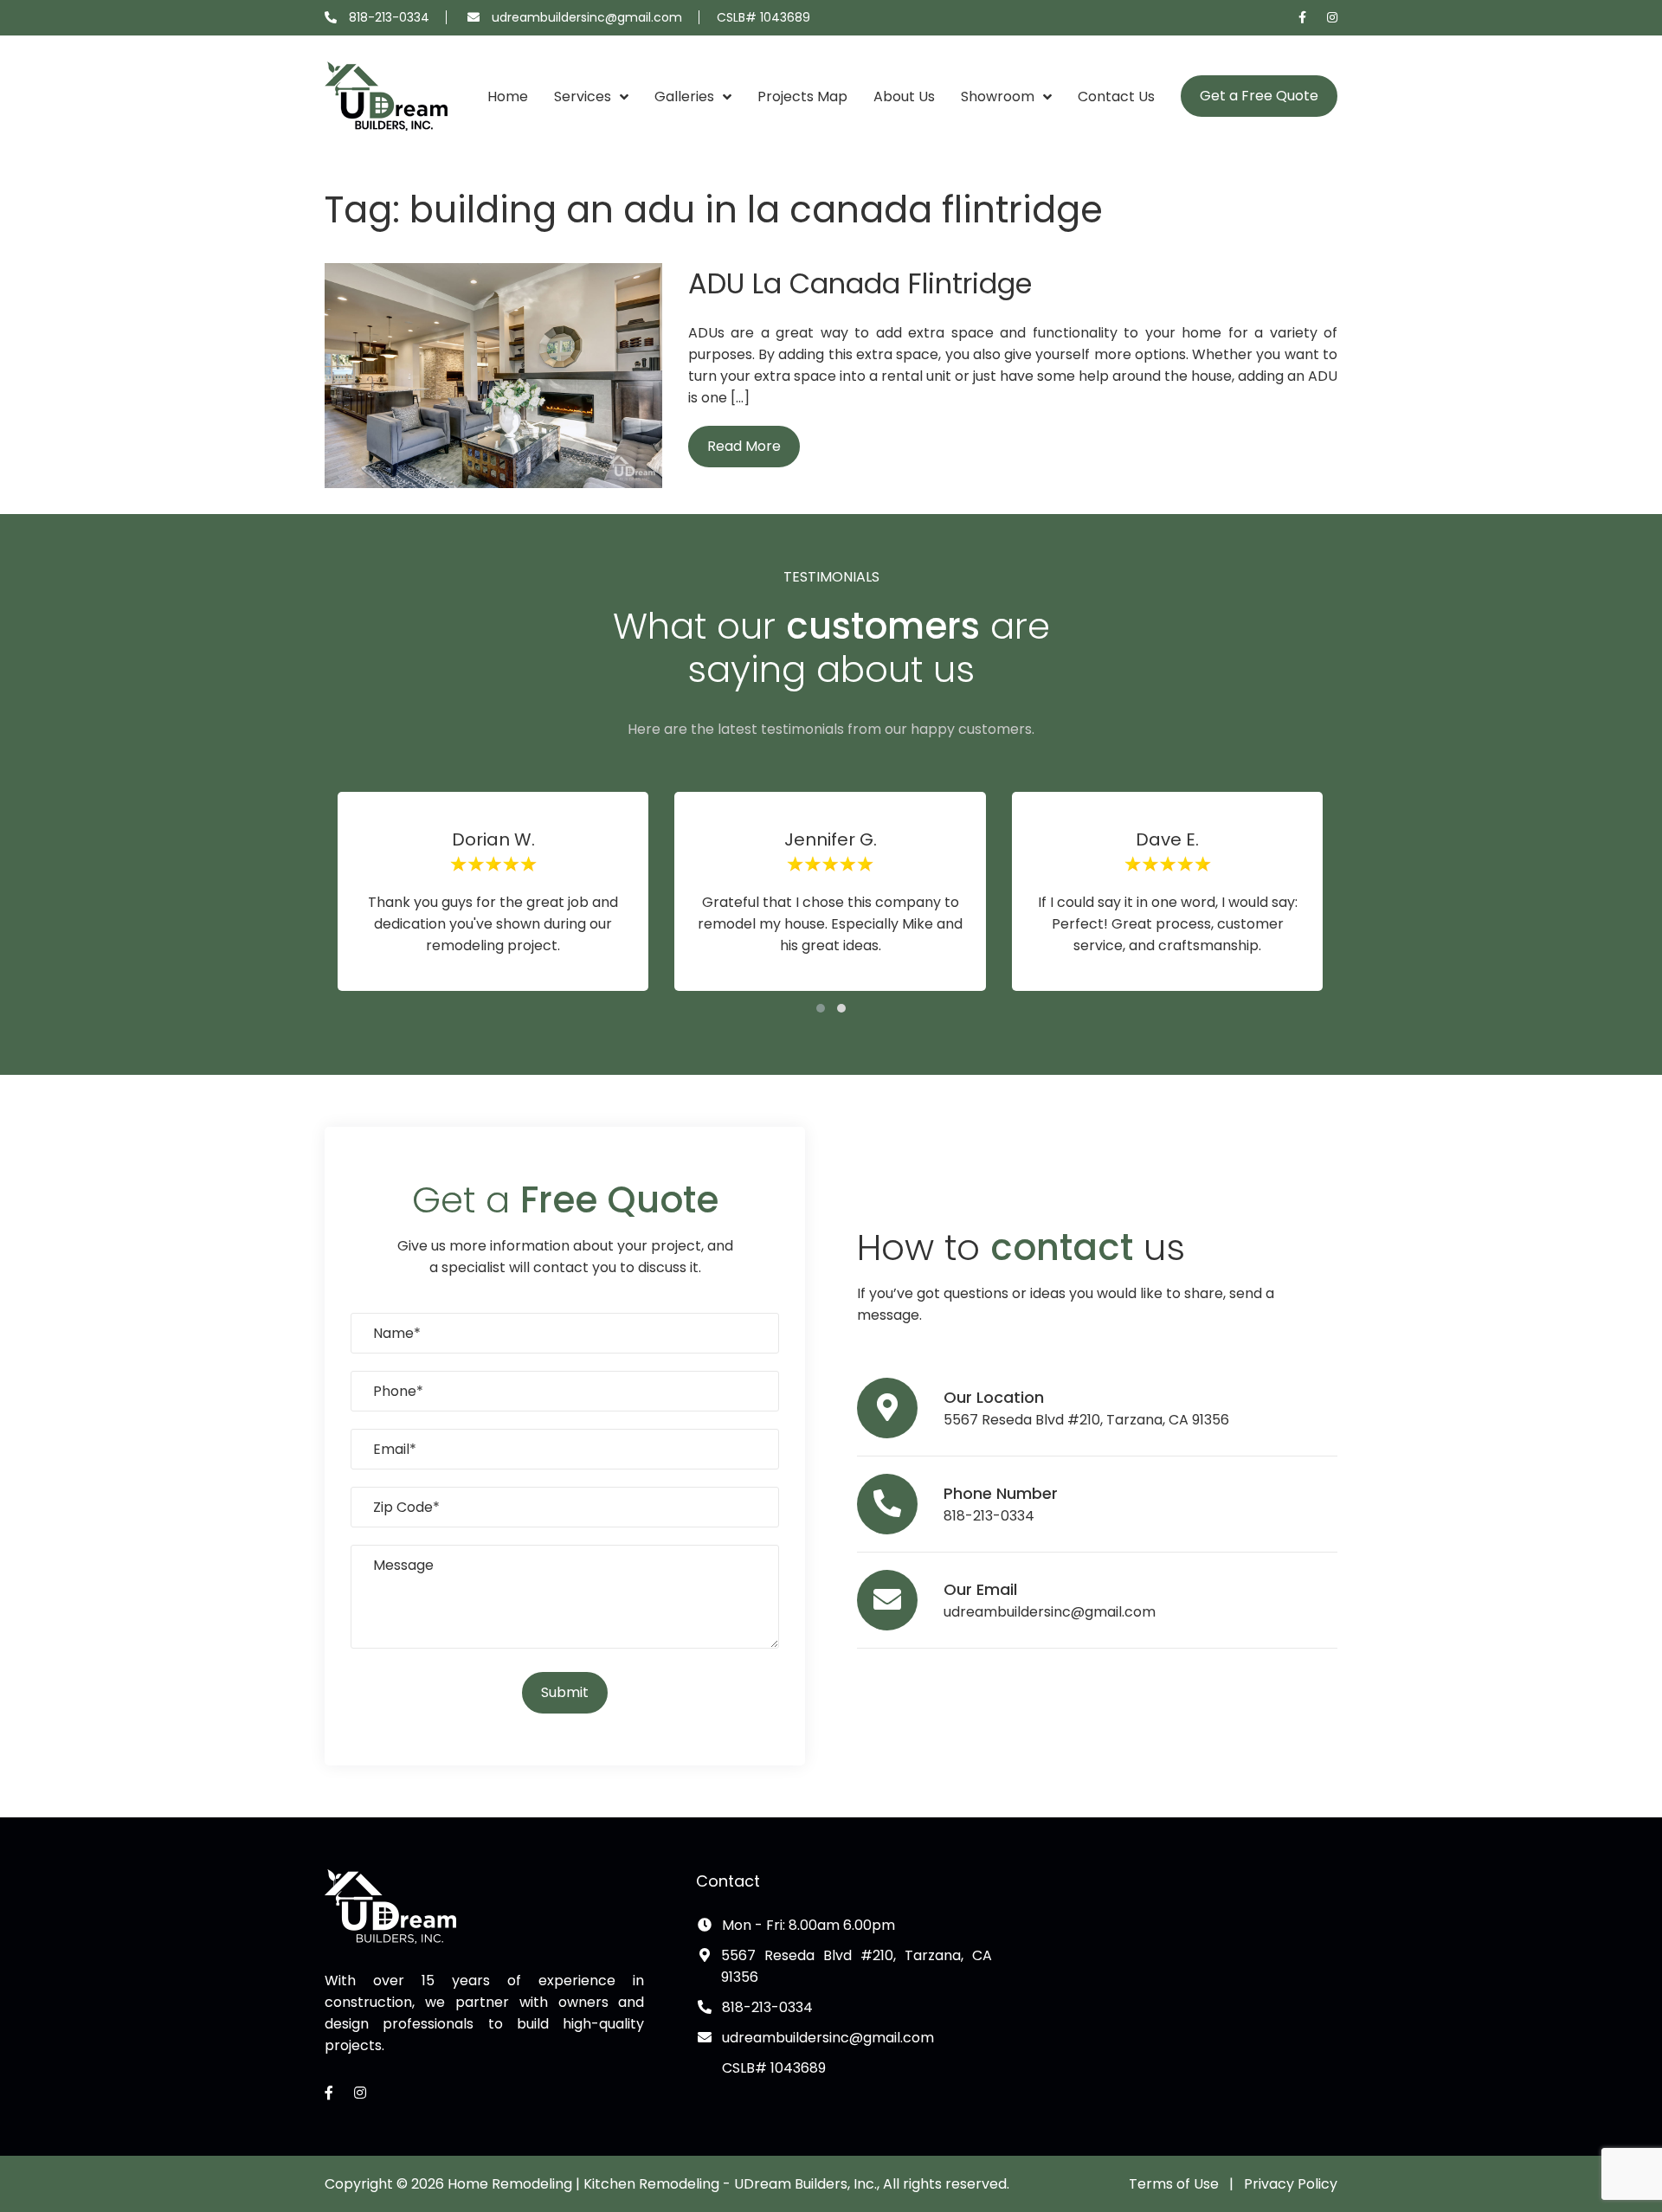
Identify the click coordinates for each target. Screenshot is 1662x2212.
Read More (744, 446)
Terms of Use (1174, 2184)
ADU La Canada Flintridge (860, 283)
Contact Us (1116, 96)
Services (583, 96)
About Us (904, 96)
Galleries (684, 96)
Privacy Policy (1291, 2184)
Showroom (998, 96)
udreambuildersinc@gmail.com (587, 17)
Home (508, 96)
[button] (821, 1008)
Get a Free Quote (1259, 96)
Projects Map (802, 96)
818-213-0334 (389, 17)
